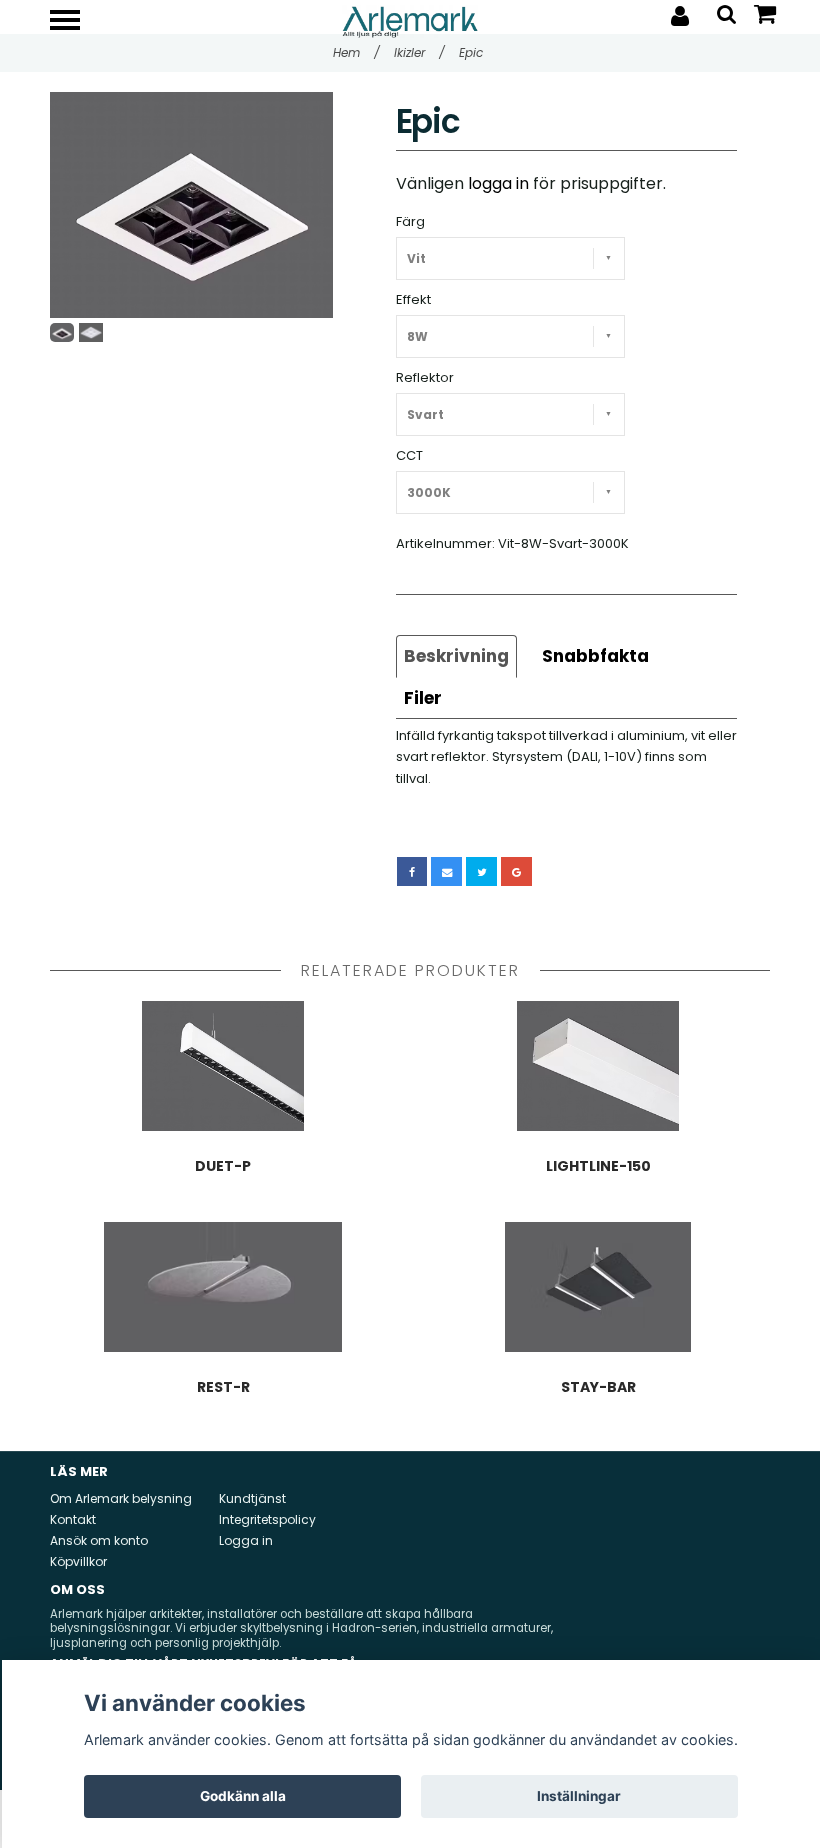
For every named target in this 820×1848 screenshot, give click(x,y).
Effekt (413, 299)
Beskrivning (456, 656)
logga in (498, 183)
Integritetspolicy (267, 1519)
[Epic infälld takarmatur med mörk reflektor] (191, 205)
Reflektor (425, 377)
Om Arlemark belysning (121, 1498)
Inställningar (579, 1796)
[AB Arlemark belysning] (410, 20)
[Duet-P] (223, 1066)
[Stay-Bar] (598, 1287)
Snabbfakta (595, 656)
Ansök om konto (99, 1540)
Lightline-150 (598, 1166)
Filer (423, 698)
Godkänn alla (243, 1796)
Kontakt (73, 1519)
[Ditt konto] (680, 16)
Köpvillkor (78, 1561)
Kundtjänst (252, 1498)
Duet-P (223, 1166)
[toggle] (75, 22)
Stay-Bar (598, 1387)
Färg (410, 221)
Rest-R (223, 1387)
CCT (409, 455)
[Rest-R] (223, 1287)
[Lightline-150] (598, 1066)
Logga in (246, 1540)
